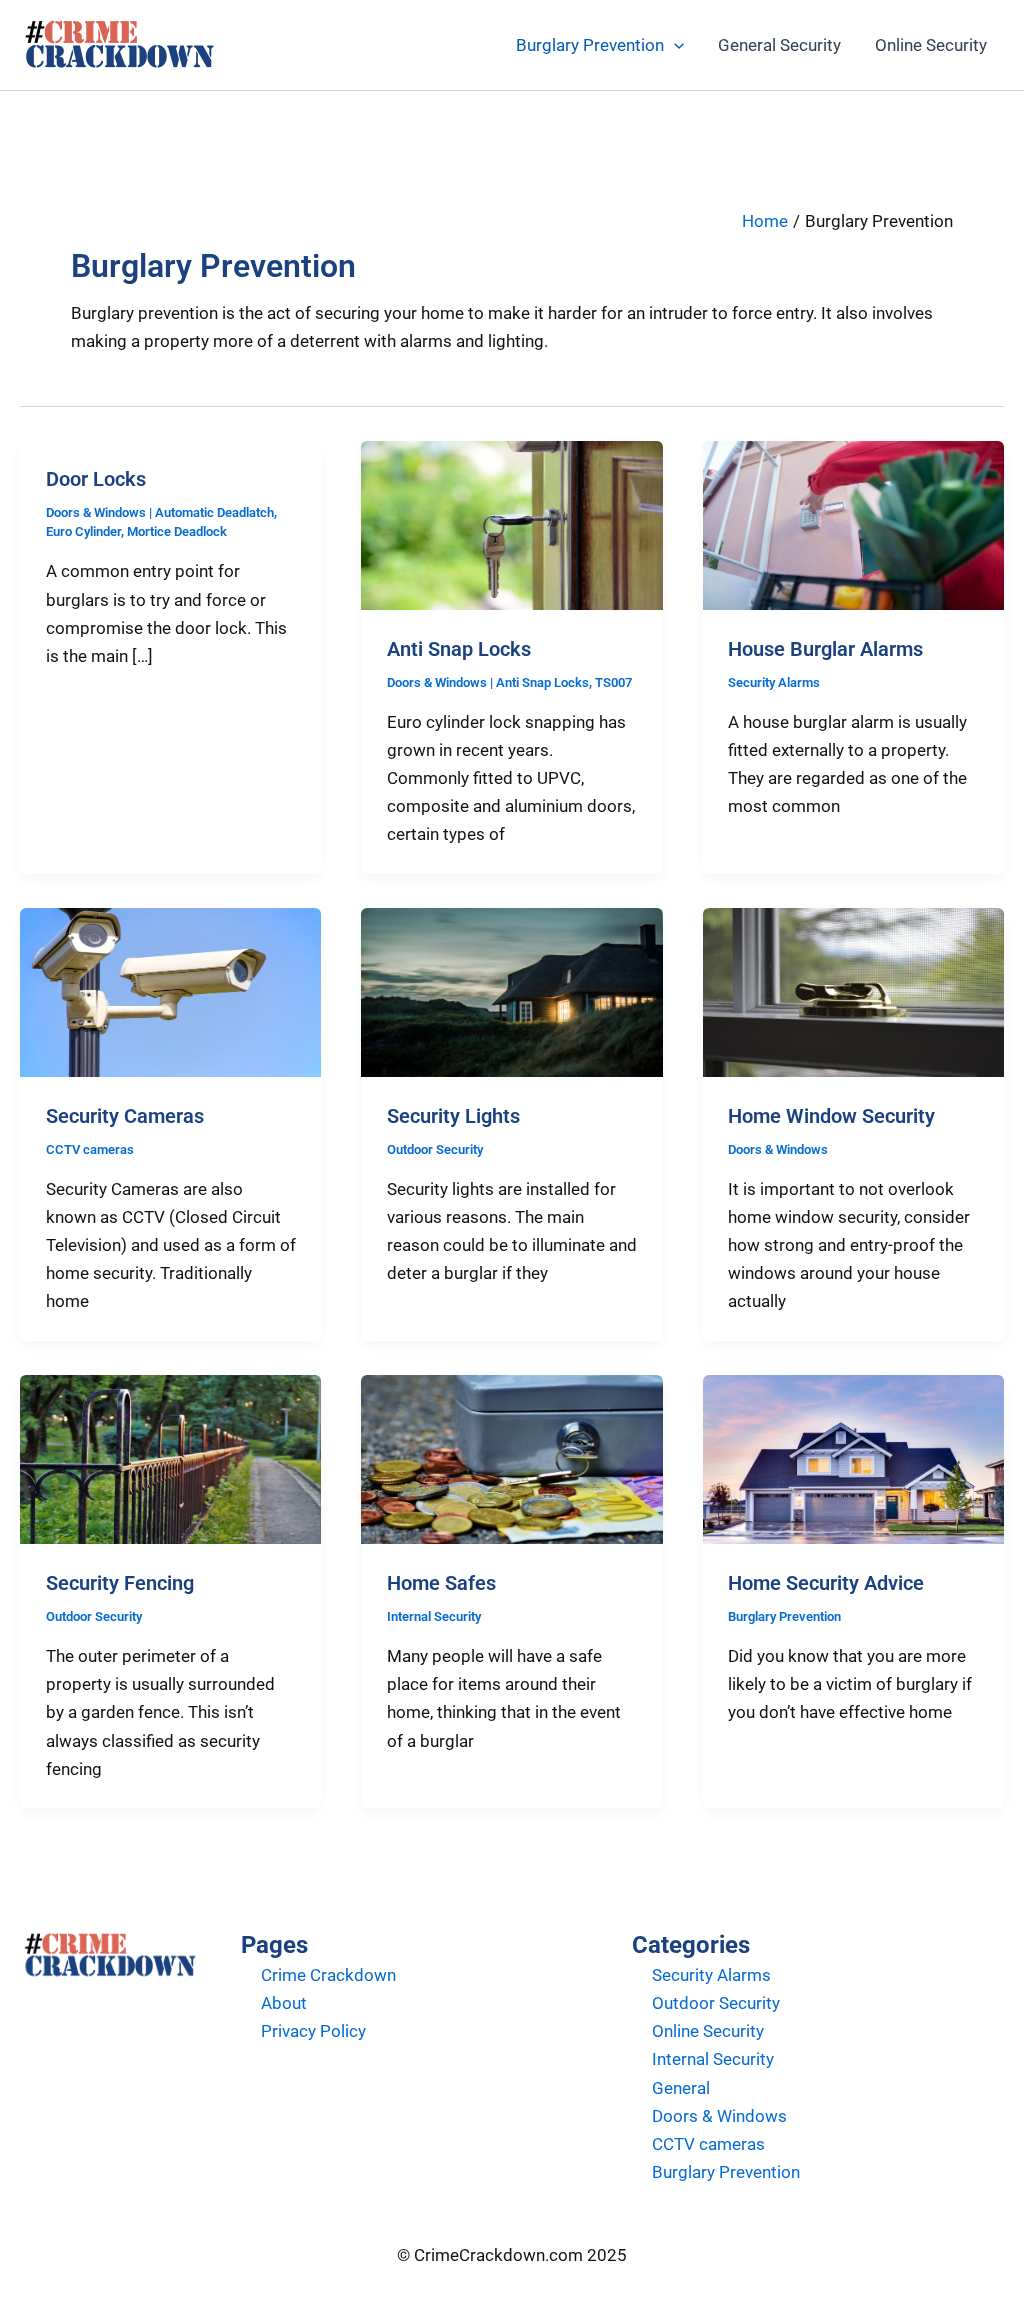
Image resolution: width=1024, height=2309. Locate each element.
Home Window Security (831, 1116)
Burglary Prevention (590, 45)
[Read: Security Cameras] (170, 991)
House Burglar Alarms (825, 649)
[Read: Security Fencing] (170, 1458)
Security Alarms (774, 682)
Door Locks (96, 479)
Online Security (931, 45)
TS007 (613, 682)
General (681, 2088)
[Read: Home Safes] (511, 1458)
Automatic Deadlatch (214, 512)
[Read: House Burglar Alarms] (853, 524)
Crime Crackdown (328, 1975)
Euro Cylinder (83, 531)
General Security (779, 45)
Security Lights (453, 1116)
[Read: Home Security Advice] (853, 1458)
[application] (674, 45)
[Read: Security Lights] (511, 991)
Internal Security (434, 1616)
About (284, 2003)
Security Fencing (120, 1583)
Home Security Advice (826, 1583)
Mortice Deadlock (177, 531)
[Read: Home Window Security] (853, 991)
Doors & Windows (96, 512)
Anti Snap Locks (459, 649)
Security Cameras (125, 1116)
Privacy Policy (313, 2031)
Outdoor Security (435, 1149)
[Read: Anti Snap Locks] (511, 524)
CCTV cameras (90, 1149)
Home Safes (441, 1583)
